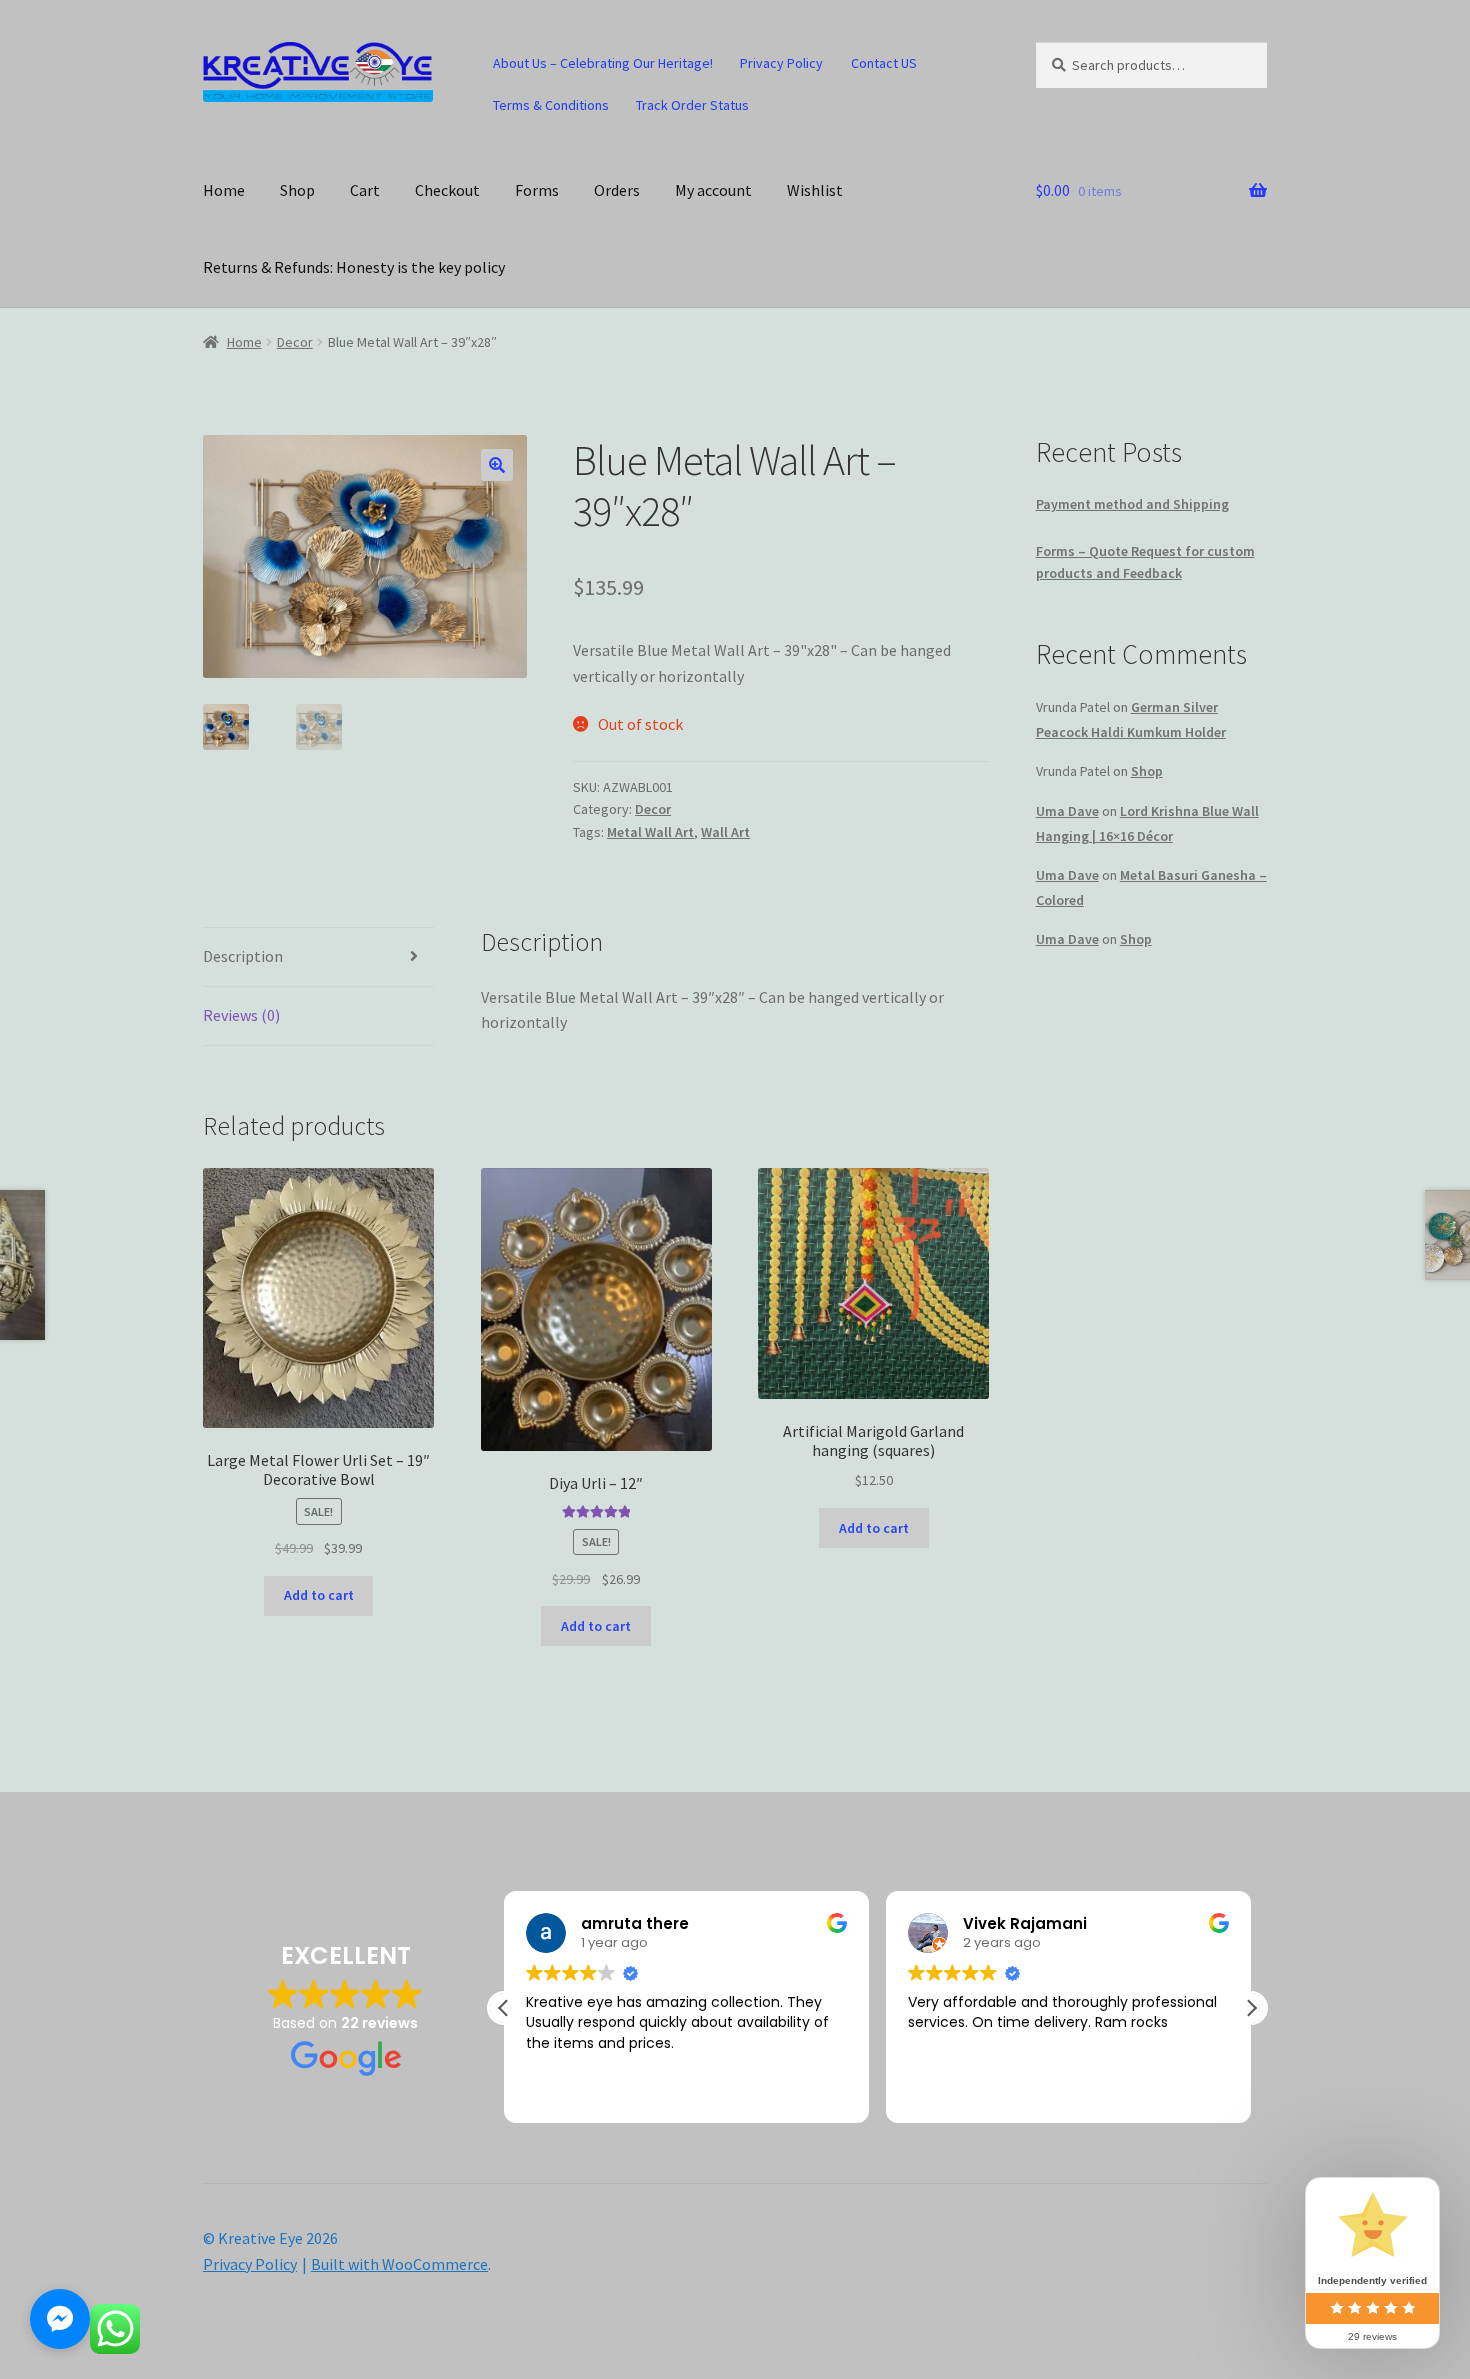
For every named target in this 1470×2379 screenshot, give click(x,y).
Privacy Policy (781, 63)
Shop (297, 190)
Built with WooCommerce (399, 2264)
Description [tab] (243, 956)
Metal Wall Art (650, 832)
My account (713, 190)
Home (224, 190)
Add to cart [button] (319, 1595)
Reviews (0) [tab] (241, 1015)
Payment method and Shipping (1132, 504)
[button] (497, 465)
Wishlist (815, 190)
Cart (365, 190)
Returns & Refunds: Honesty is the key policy (354, 267)
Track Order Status (692, 105)
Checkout (447, 190)
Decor (295, 342)
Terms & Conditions (551, 105)
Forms (537, 190)
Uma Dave (1067, 811)
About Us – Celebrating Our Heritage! (603, 63)
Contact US (884, 63)
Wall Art (725, 832)
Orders (617, 190)
